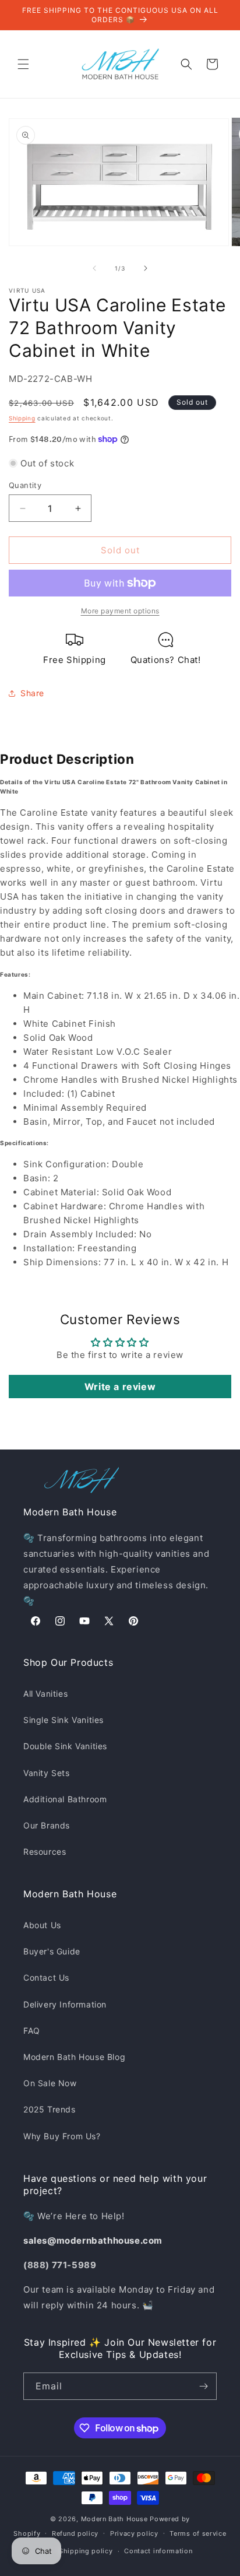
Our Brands (47, 1825)
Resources (45, 1852)
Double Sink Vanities (65, 1746)
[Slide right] (146, 268)
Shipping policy (86, 2551)
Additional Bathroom (65, 1799)
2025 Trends (50, 2109)
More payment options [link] (120, 611)
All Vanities (45, 1694)
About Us (42, 1925)
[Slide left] (94, 268)
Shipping (22, 418)
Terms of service (198, 2533)
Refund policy (75, 2533)
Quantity (25, 485)
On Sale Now (50, 2083)
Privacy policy (134, 2533)
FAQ (32, 2031)
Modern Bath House (114, 2519)
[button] (23, 64)
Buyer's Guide (52, 1951)
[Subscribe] (203, 2386)
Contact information (158, 2551)
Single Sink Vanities (63, 1720)
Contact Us (46, 1977)
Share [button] (32, 693)
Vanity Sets (47, 1773)
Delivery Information (65, 2004)
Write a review (120, 1387)
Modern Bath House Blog (74, 2057)
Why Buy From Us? (62, 2136)
